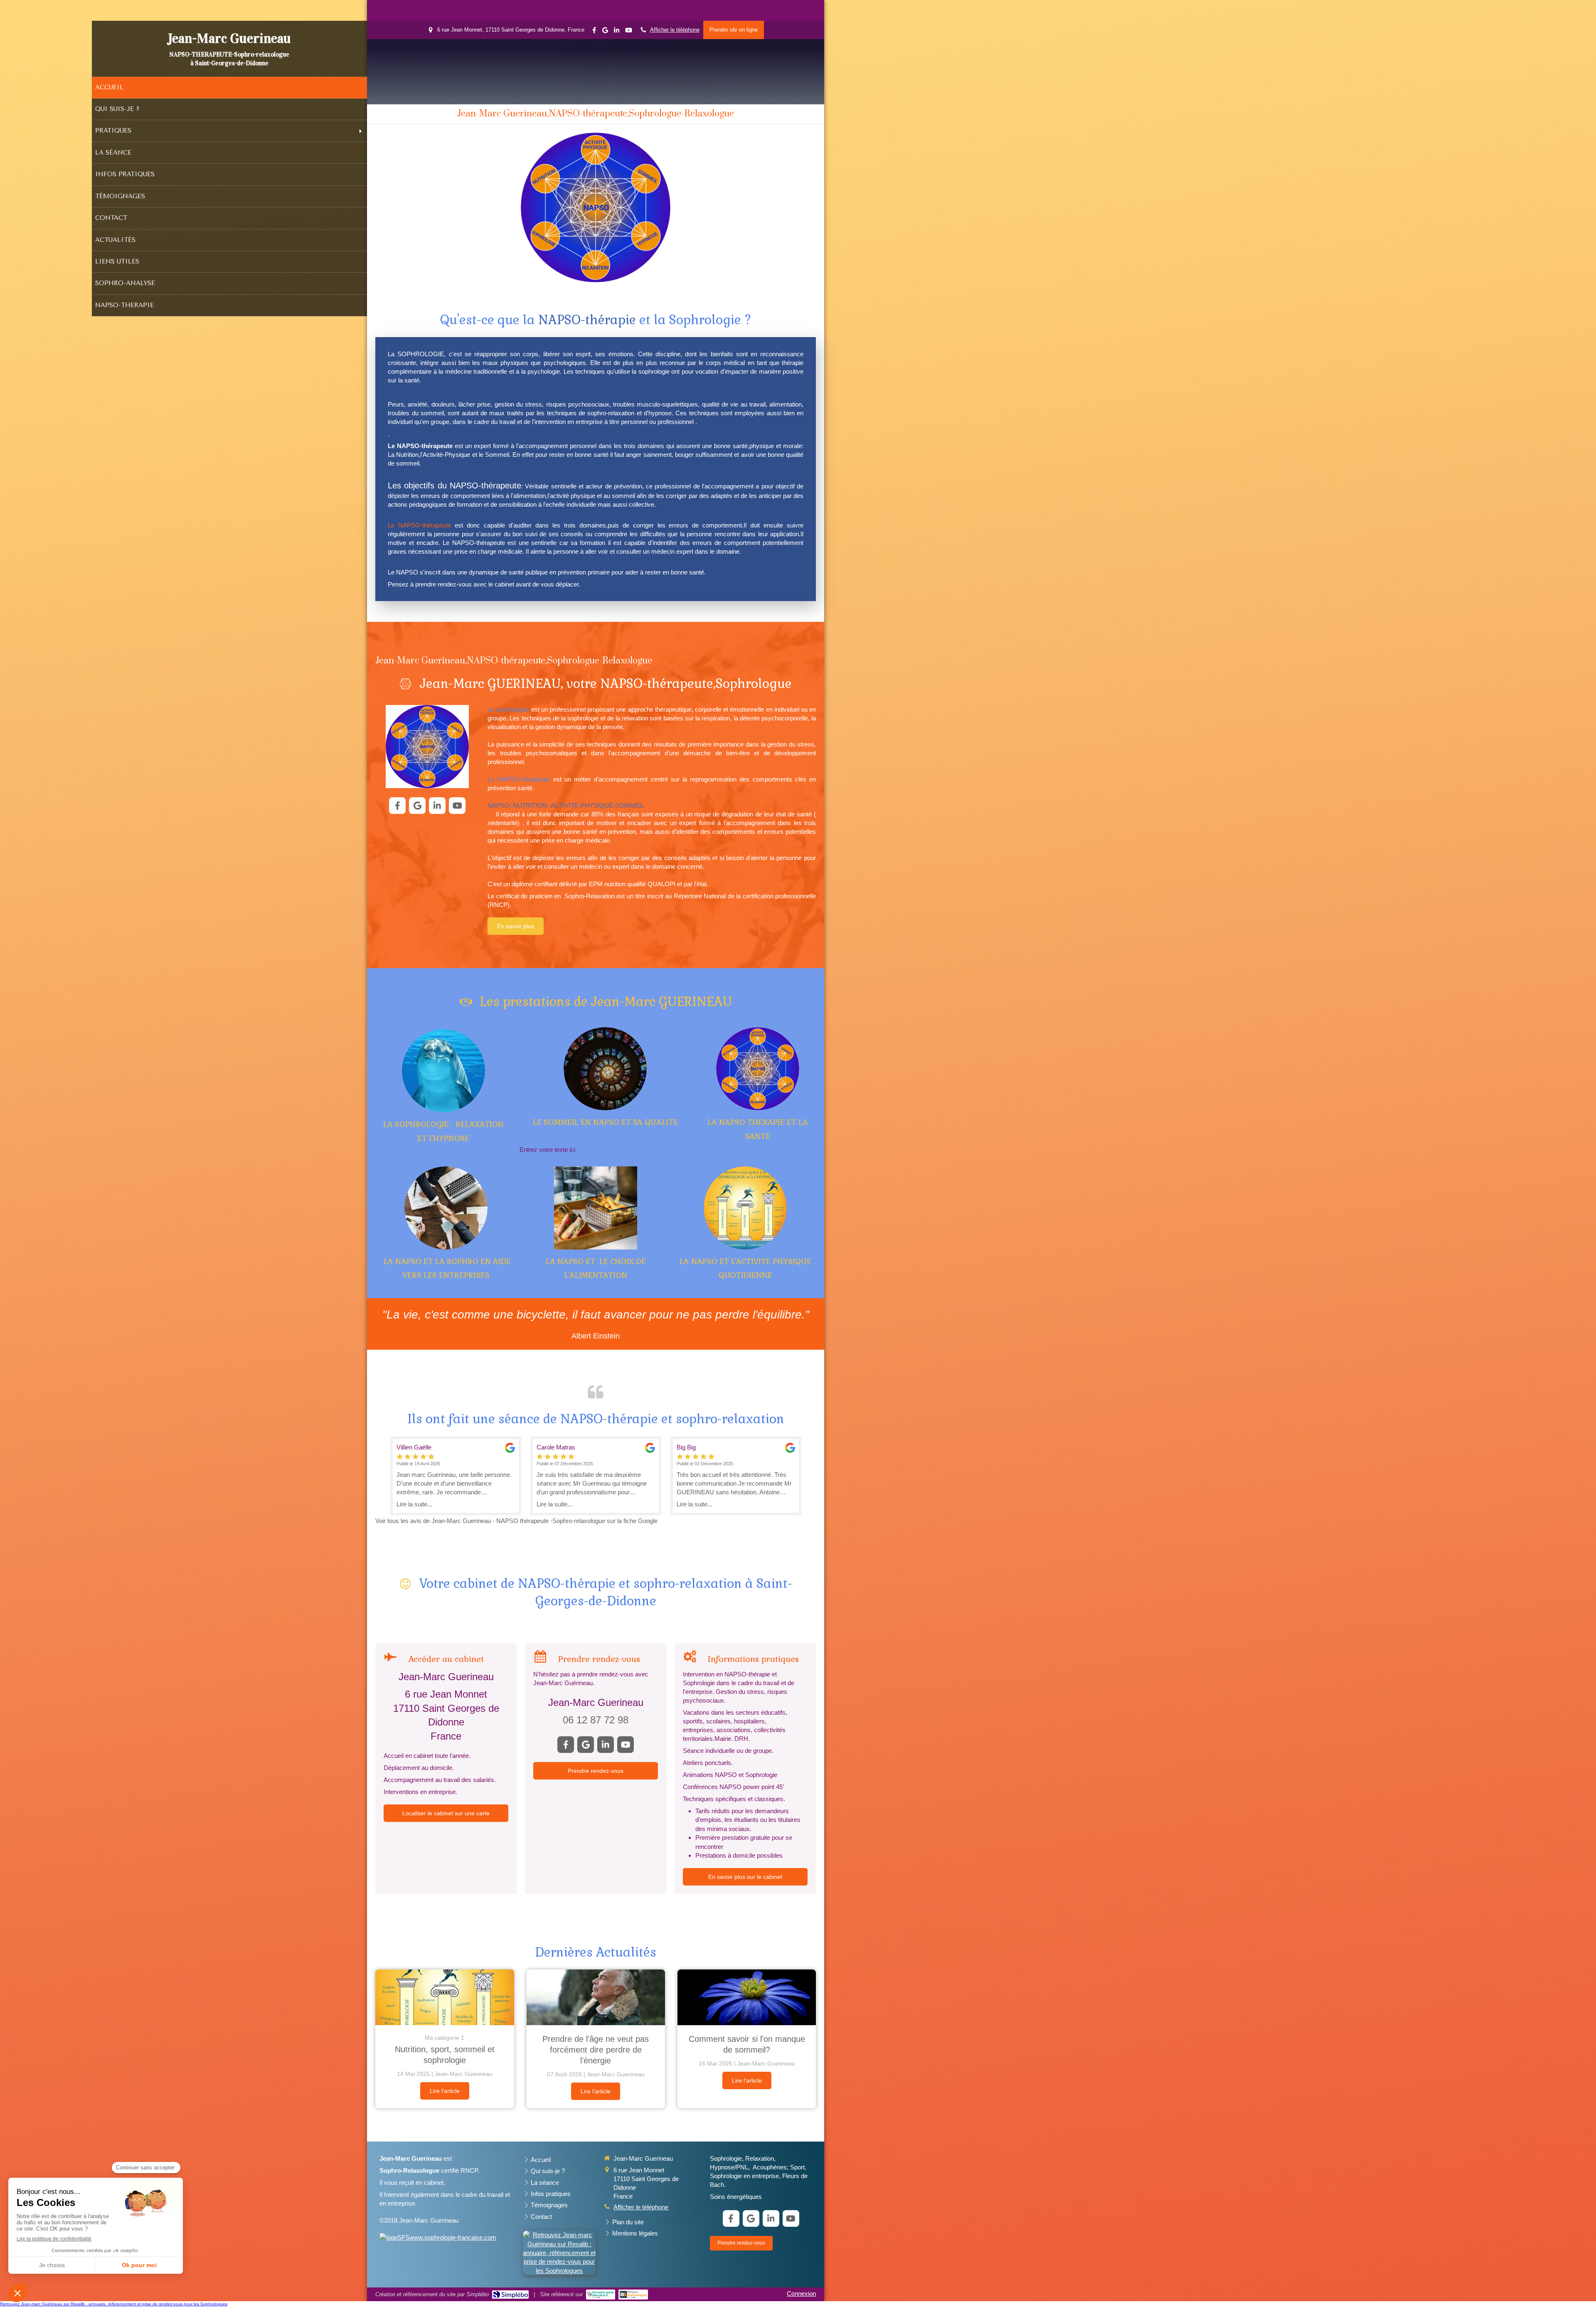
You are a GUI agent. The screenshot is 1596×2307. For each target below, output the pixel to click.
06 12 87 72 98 (596, 1720)
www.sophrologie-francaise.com (453, 2237)
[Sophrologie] (596, 1208)
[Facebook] (594, 32)
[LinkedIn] (617, 32)
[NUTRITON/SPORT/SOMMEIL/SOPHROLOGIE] (445, 1997)
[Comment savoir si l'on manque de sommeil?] (747, 1997)
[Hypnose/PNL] (605, 1069)
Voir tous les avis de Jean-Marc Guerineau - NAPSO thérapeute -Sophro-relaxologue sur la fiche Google (516, 1521)
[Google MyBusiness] (605, 32)
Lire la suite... (414, 1504)
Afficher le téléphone (675, 30)
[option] (456, 1476)
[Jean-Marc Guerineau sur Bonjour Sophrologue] (633, 2295)
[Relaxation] (446, 1208)
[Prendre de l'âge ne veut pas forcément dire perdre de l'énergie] (596, 1997)
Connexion (801, 2293)
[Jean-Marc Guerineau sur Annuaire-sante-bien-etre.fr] (601, 2295)
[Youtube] (629, 32)
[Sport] (745, 1208)
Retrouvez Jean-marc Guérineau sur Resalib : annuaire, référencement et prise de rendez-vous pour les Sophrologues (114, 2304)
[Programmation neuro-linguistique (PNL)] (758, 1069)
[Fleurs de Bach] (443, 1071)
